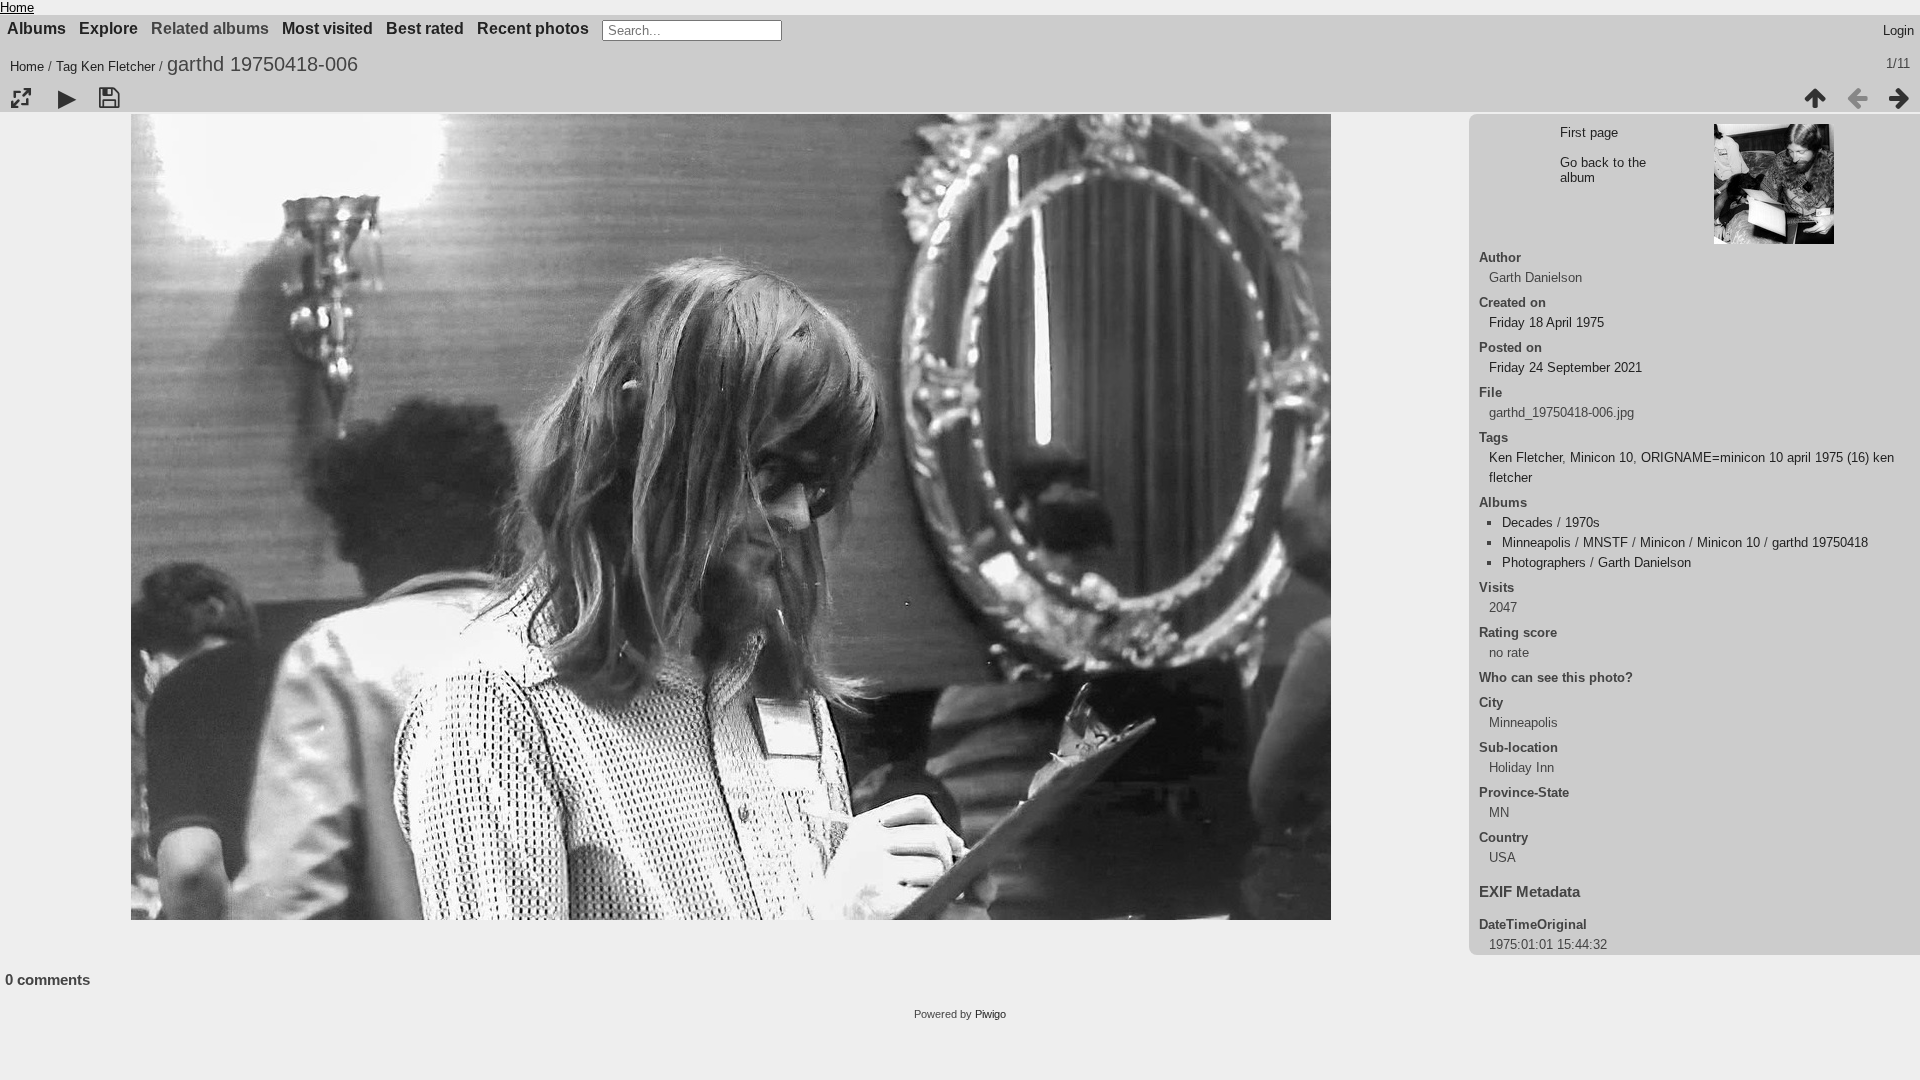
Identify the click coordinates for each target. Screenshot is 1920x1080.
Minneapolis (1536, 542)
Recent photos (533, 28)
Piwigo (990, 1014)
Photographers (1544, 562)
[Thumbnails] (1815, 98)
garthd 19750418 (1820, 542)
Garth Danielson (1644, 562)
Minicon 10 (1601, 457)
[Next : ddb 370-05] (1899, 98)
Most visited (327, 28)
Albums (36, 28)
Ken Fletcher (118, 66)
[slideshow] (67, 98)
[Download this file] (109, 98)
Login (1898, 30)
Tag (66, 66)
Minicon (1662, 542)
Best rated (425, 28)
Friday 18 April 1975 (1546, 322)
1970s (1582, 522)
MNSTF (1605, 542)
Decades (1527, 522)
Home (17, 7)
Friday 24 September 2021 (1565, 367)
